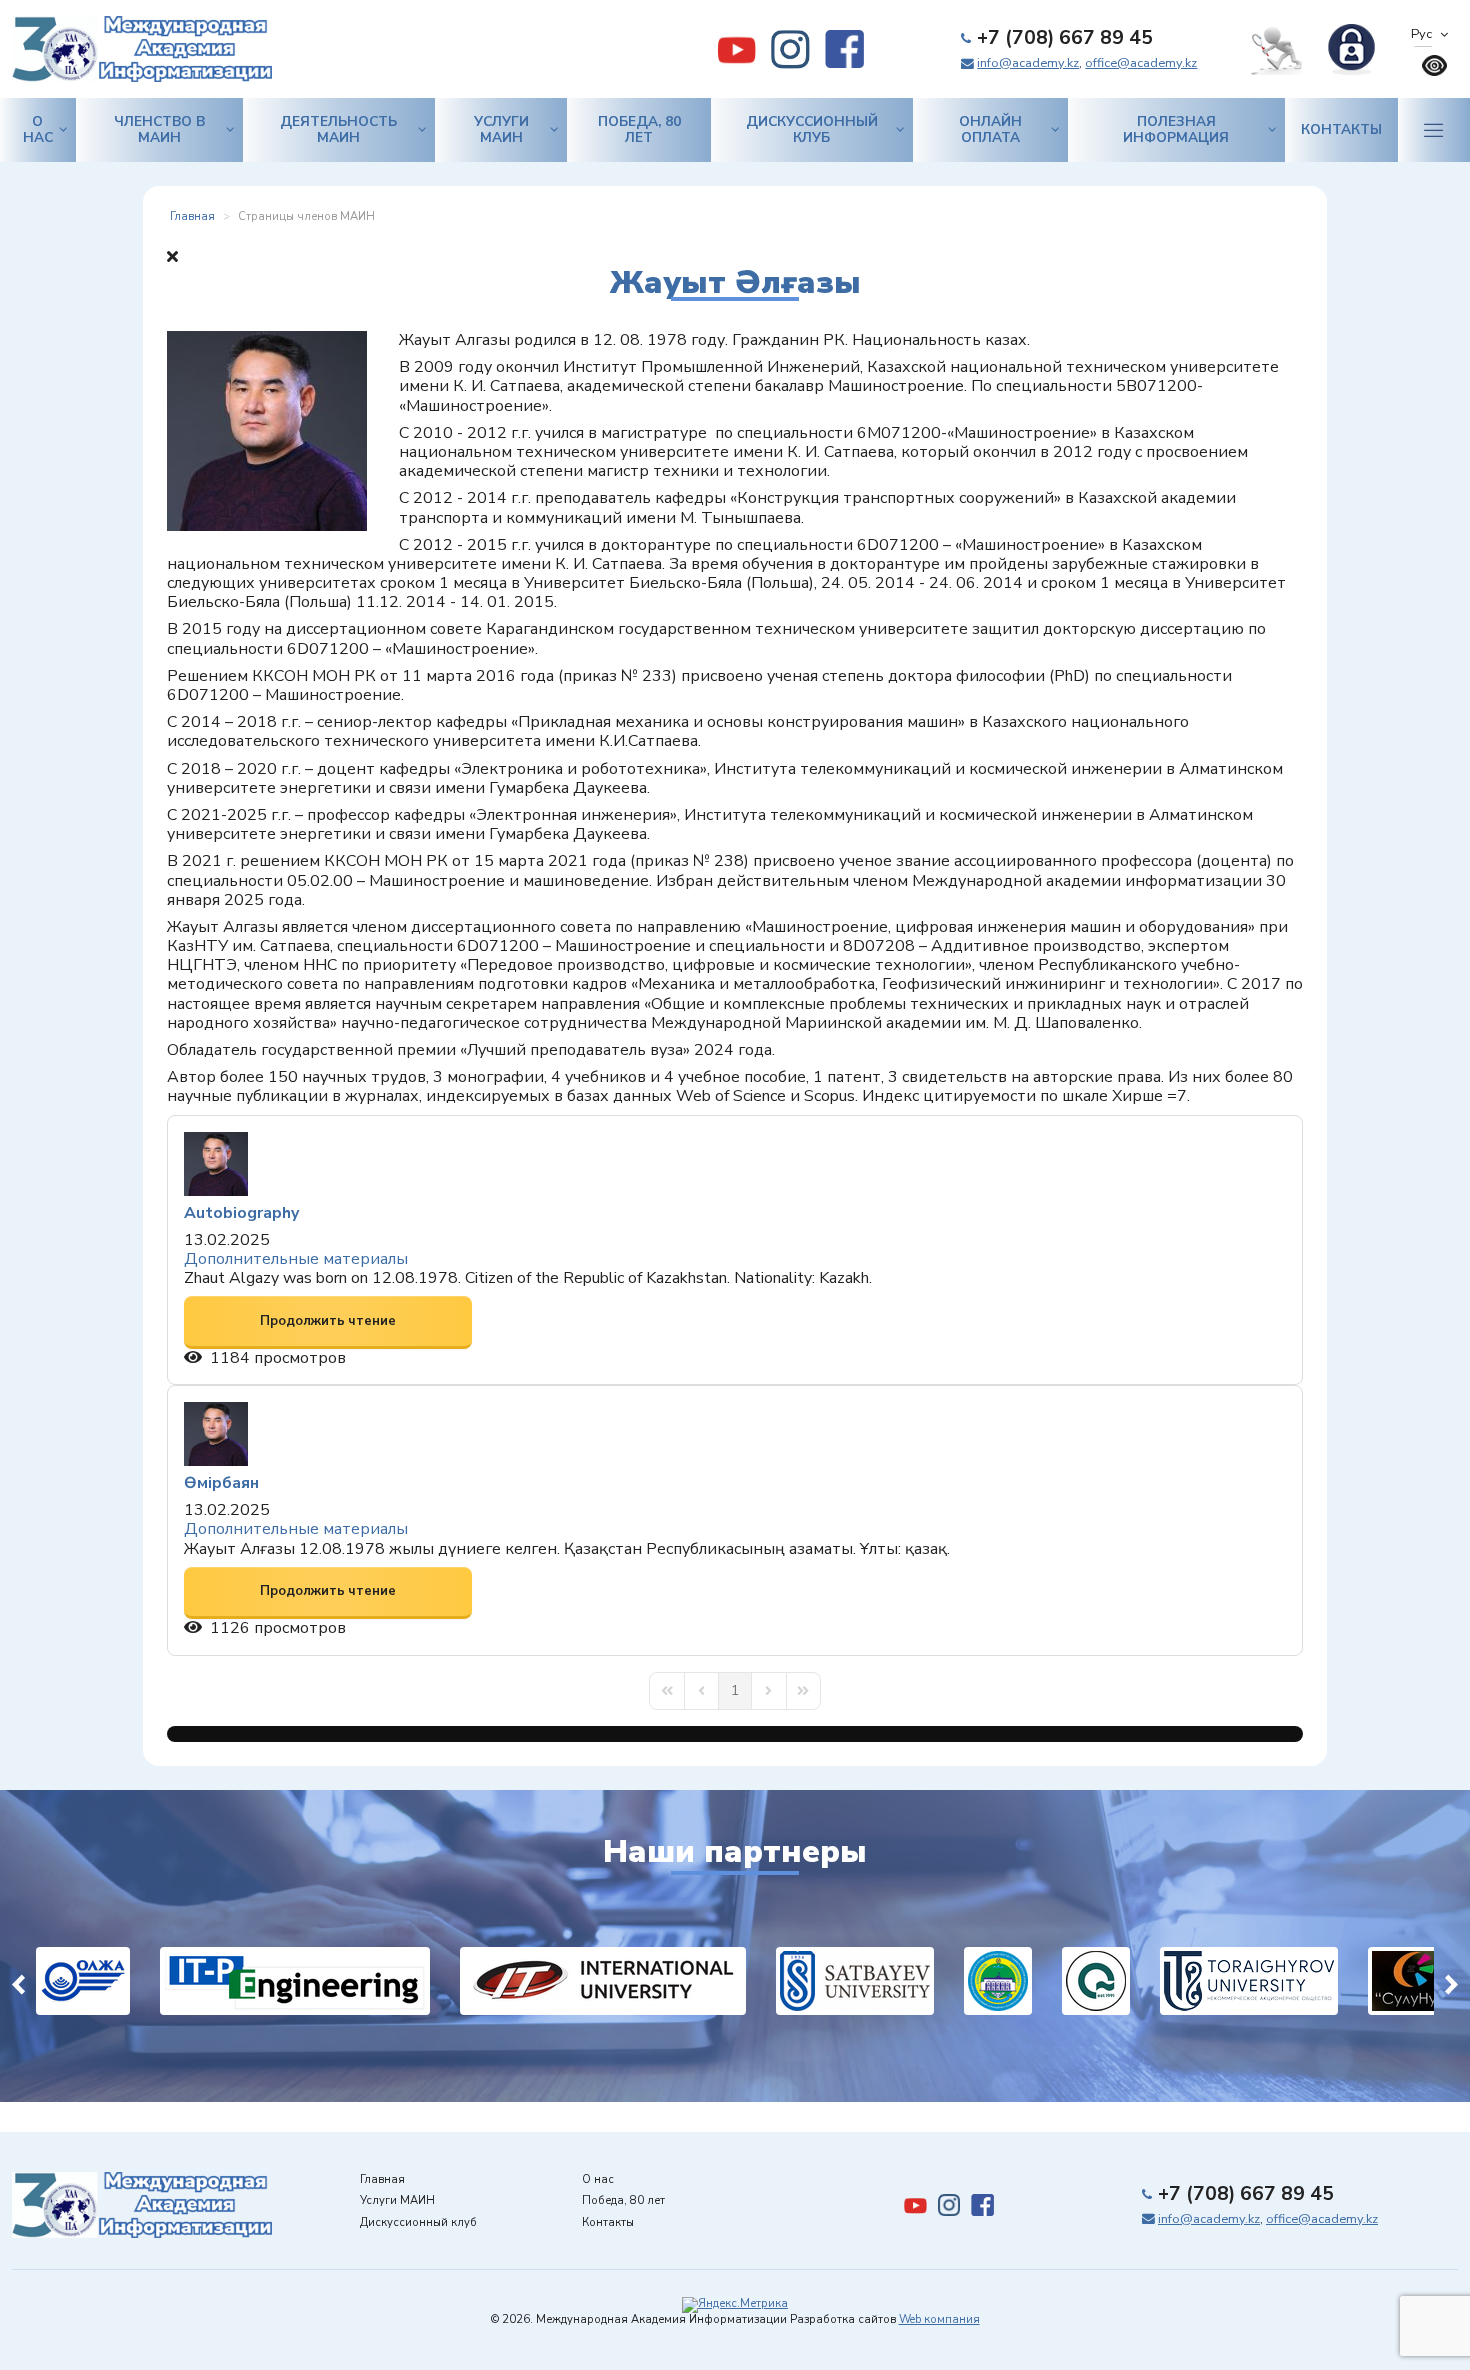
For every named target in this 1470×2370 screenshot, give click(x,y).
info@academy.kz (1028, 63)
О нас (38, 129)
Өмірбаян (221, 1483)
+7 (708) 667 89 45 (1065, 38)
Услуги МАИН (501, 129)
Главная (382, 2179)
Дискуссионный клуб (812, 129)
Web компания (939, 2319)
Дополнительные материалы (296, 1259)
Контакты (1341, 129)
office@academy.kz (1141, 63)
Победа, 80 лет (639, 129)
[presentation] (18, 1981)
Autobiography (241, 1213)
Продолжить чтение (328, 1321)
